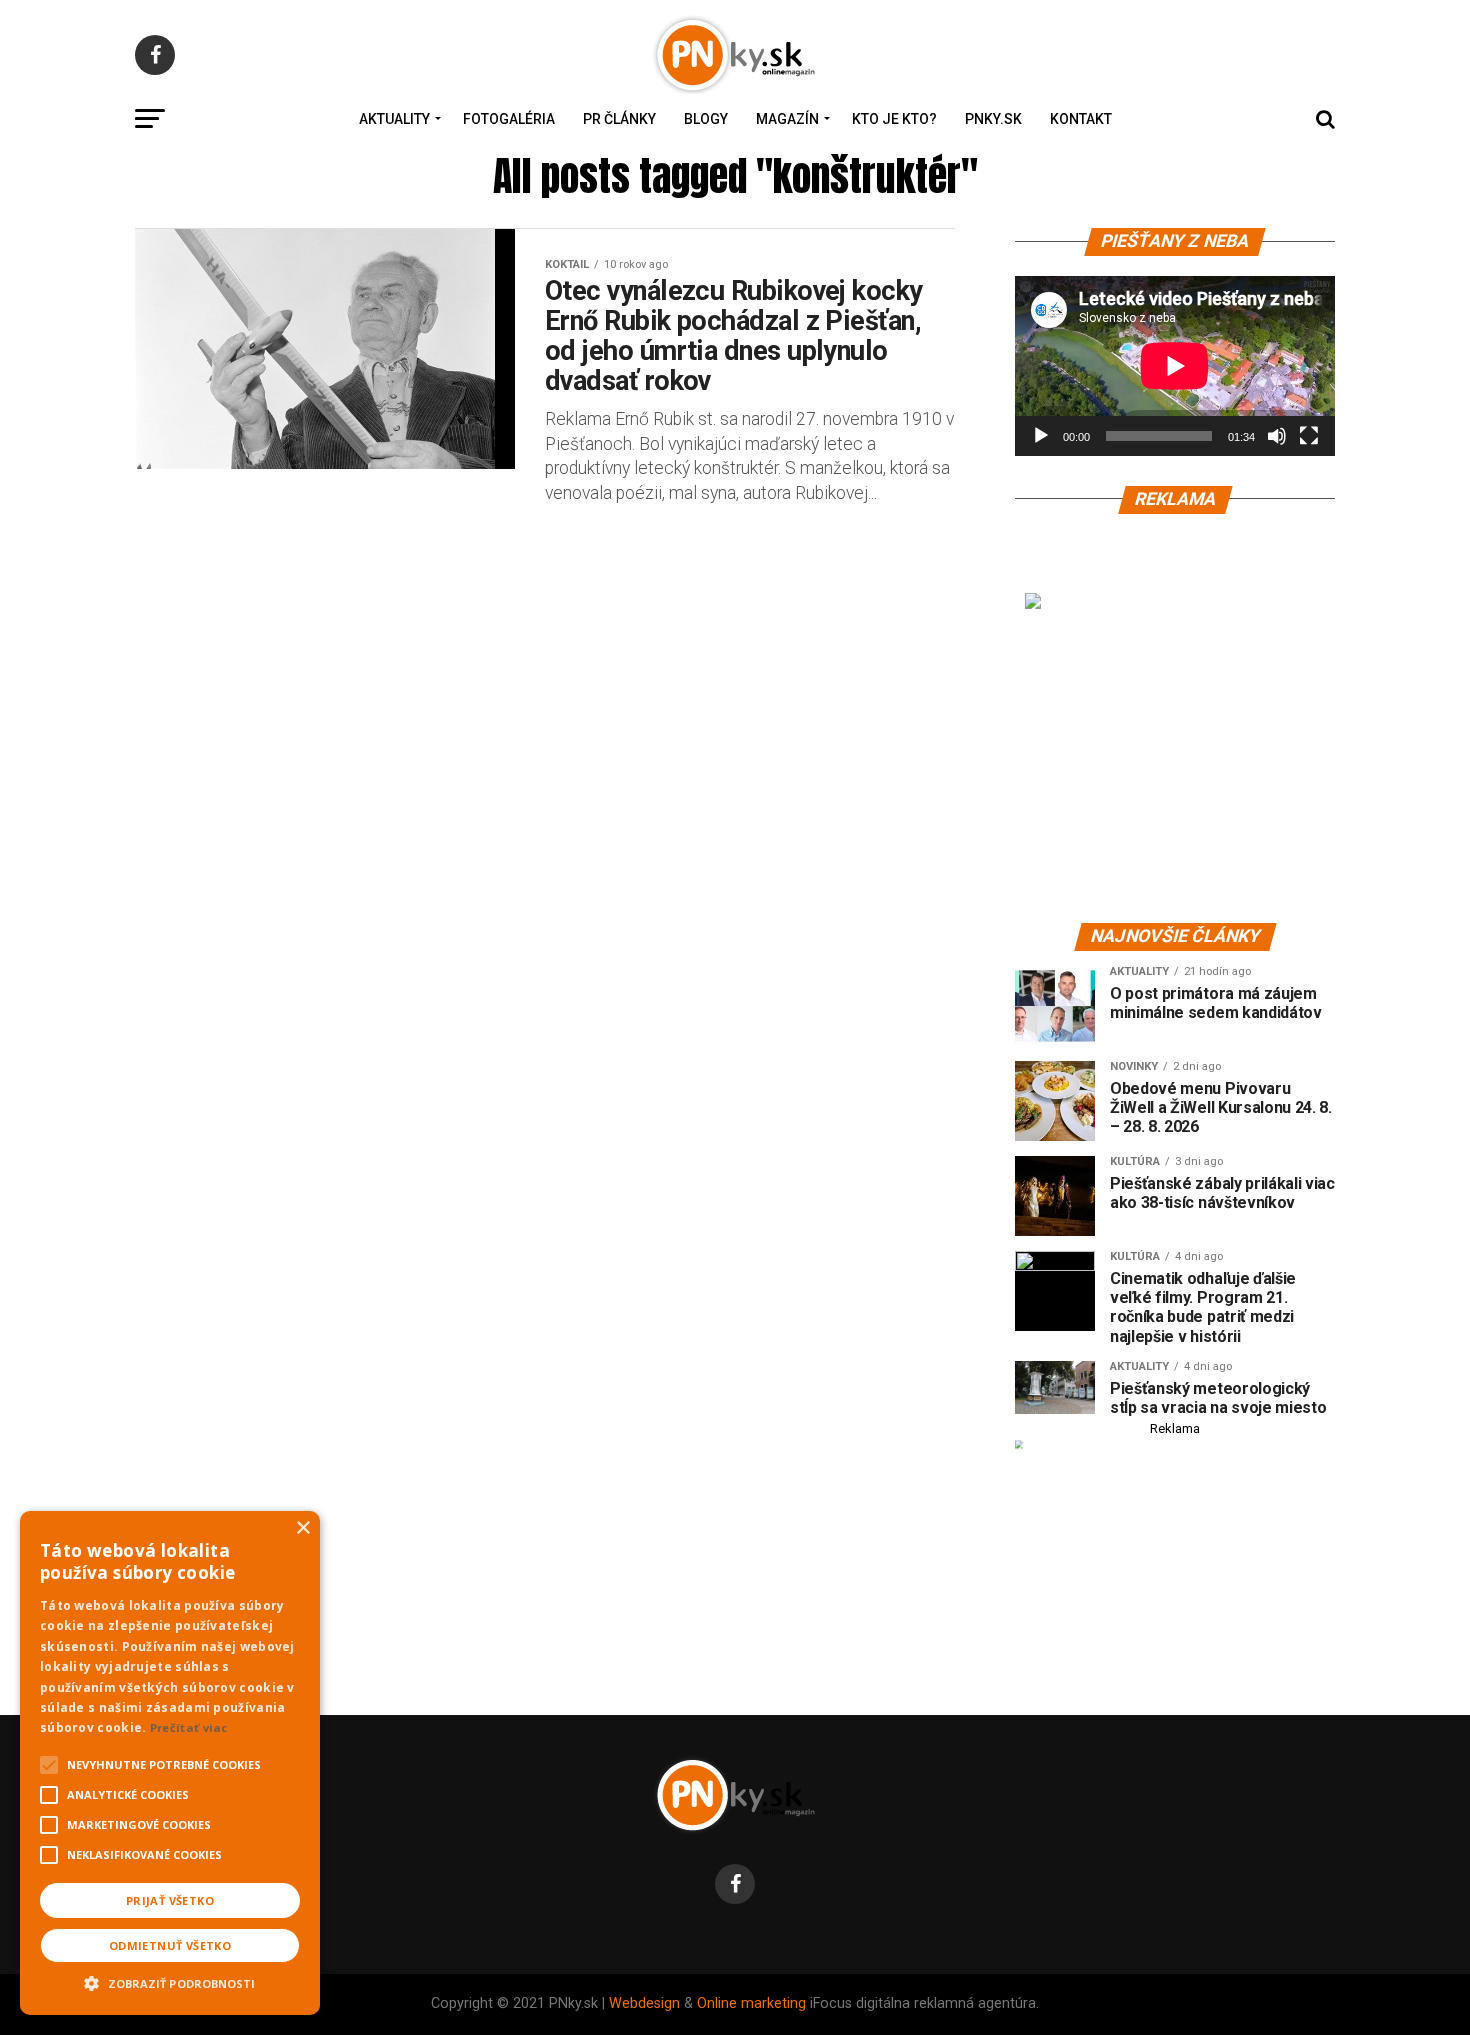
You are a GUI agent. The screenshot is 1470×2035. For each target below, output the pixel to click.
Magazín (787, 119)
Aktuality (394, 119)
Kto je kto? (894, 119)
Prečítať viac (189, 1727)
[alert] (170, 1763)
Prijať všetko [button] (170, 1900)
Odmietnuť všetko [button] (170, 1945)
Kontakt (1081, 119)
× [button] (302, 1528)
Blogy (706, 119)
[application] (1175, 366)
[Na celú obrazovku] (1309, 436)
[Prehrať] (1041, 436)
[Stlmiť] (1277, 436)
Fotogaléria (509, 119)
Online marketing (751, 2003)
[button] (170, 1981)
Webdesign (644, 2003)
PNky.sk (993, 119)
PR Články (619, 119)
